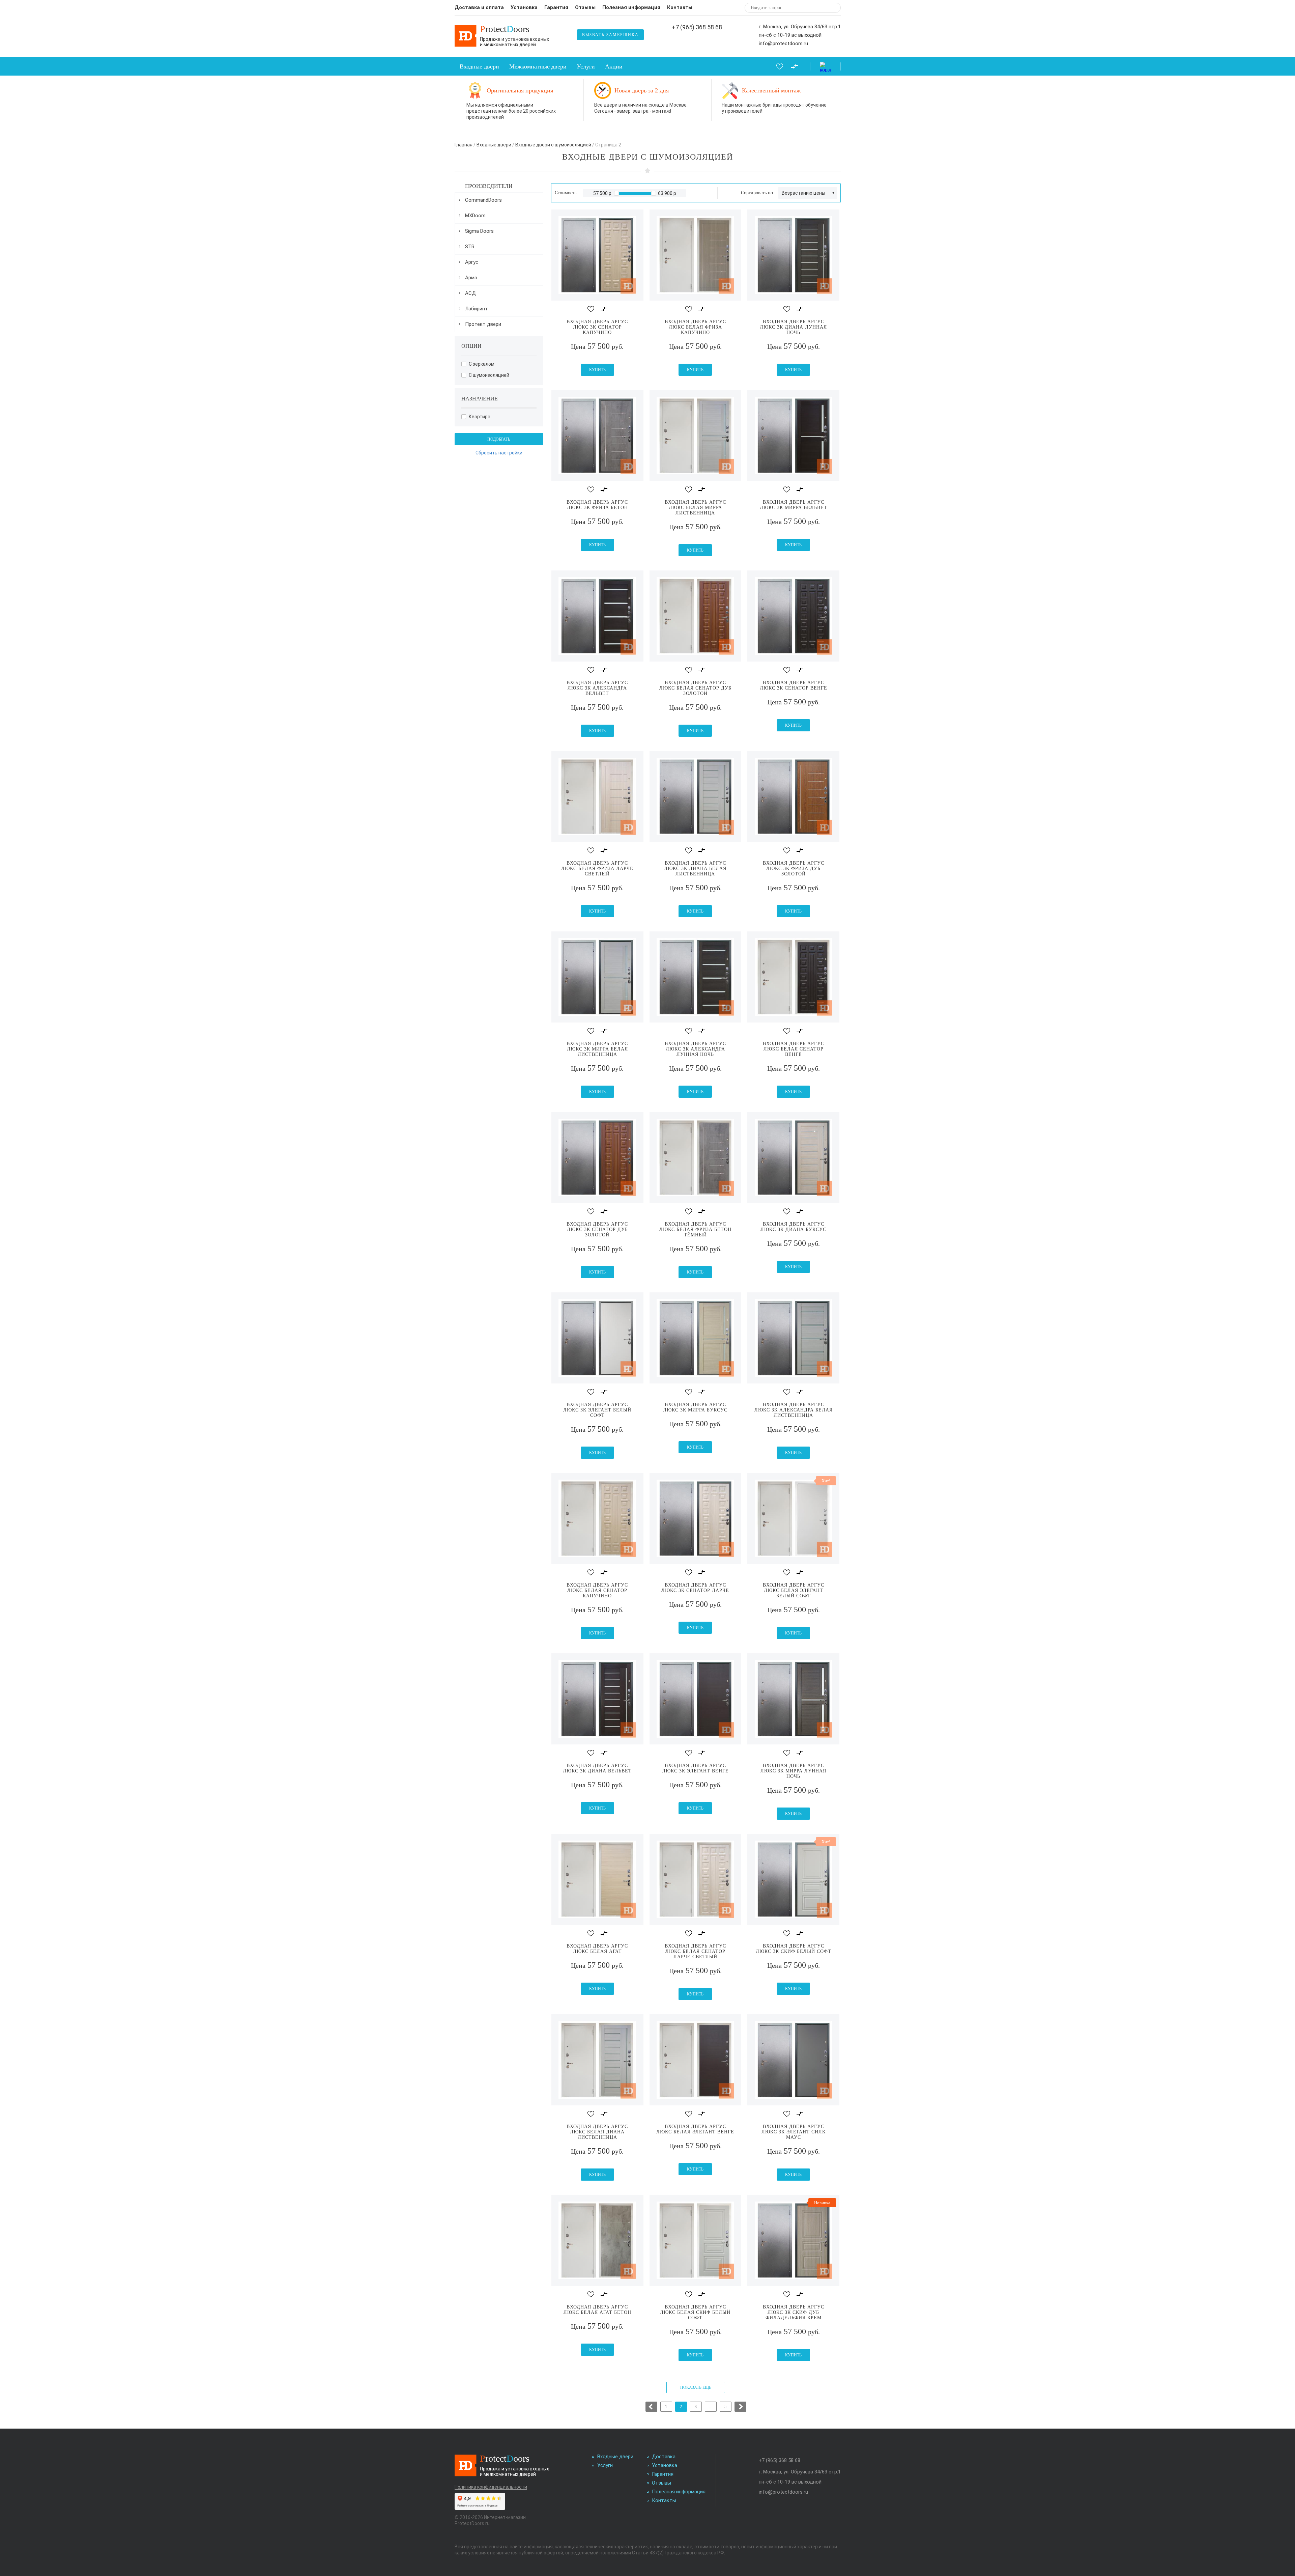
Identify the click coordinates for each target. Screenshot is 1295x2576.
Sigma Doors (479, 231)
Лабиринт (477, 309)
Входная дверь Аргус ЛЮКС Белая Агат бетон (597, 2310)
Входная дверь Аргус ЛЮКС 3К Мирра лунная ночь (793, 1771)
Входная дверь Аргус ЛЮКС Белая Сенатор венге (794, 1049)
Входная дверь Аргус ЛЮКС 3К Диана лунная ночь (793, 327)
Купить (597, 370)
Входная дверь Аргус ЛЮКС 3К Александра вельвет (597, 688)
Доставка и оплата (479, 7)
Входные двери (479, 66)
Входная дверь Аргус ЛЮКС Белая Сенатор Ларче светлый (695, 1951)
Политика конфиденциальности (491, 2487)
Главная (464, 145)
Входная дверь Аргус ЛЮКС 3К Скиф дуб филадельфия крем (794, 2312)
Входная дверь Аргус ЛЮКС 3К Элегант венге (695, 1768)
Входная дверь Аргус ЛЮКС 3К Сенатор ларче (695, 1588)
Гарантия (556, 7)
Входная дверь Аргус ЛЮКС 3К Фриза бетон (597, 505)
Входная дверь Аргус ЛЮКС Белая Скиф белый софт (695, 2312)
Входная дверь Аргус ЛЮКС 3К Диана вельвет (597, 1768)
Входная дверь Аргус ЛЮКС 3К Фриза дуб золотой (794, 869)
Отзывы (585, 7)
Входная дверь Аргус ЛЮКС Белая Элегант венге (695, 2129)
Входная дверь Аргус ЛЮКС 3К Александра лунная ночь (695, 1049)
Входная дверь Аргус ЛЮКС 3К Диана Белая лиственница (695, 869)
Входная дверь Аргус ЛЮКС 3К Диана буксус (793, 1227)
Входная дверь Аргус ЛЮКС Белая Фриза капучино (695, 327)
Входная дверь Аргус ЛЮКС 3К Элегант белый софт (597, 1410)
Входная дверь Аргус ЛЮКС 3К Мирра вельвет (794, 505)
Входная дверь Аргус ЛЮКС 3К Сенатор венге (794, 685)
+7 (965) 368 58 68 (697, 27)
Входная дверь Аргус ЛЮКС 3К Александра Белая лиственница (794, 1410)
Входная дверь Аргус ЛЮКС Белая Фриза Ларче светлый (597, 869)
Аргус (472, 262)
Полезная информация (631, 7)
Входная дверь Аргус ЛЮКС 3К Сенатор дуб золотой (597, 1229)
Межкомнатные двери (538, 66)
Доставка (664, 2457)
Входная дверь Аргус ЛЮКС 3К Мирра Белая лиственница (597, 1049)
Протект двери (483, 324)
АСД (470, 293)
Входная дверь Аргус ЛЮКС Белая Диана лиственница (597, 2132)
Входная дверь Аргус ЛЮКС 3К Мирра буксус (695, 1407)
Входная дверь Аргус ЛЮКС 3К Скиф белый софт (794, 1949)
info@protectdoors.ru (783, 44)
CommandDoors (483, 200)
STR (470, 247)
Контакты (680, 7)
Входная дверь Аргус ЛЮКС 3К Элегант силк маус (794, 2132)
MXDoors (475, 216)
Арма (471, 278)
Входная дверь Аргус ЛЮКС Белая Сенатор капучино (597, 1590)
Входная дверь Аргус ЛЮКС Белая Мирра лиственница (695, 508)
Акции (614, 66)
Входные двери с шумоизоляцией (553, 145)
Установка (524, 7)
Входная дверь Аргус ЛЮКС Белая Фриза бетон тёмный (695, 1229)
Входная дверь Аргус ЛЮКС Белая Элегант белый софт (794, 1590)
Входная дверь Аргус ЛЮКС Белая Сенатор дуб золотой (695, 688)
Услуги (586, 66)
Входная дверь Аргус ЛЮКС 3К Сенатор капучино (597, 327)
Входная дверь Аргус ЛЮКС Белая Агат (597, 1949)
